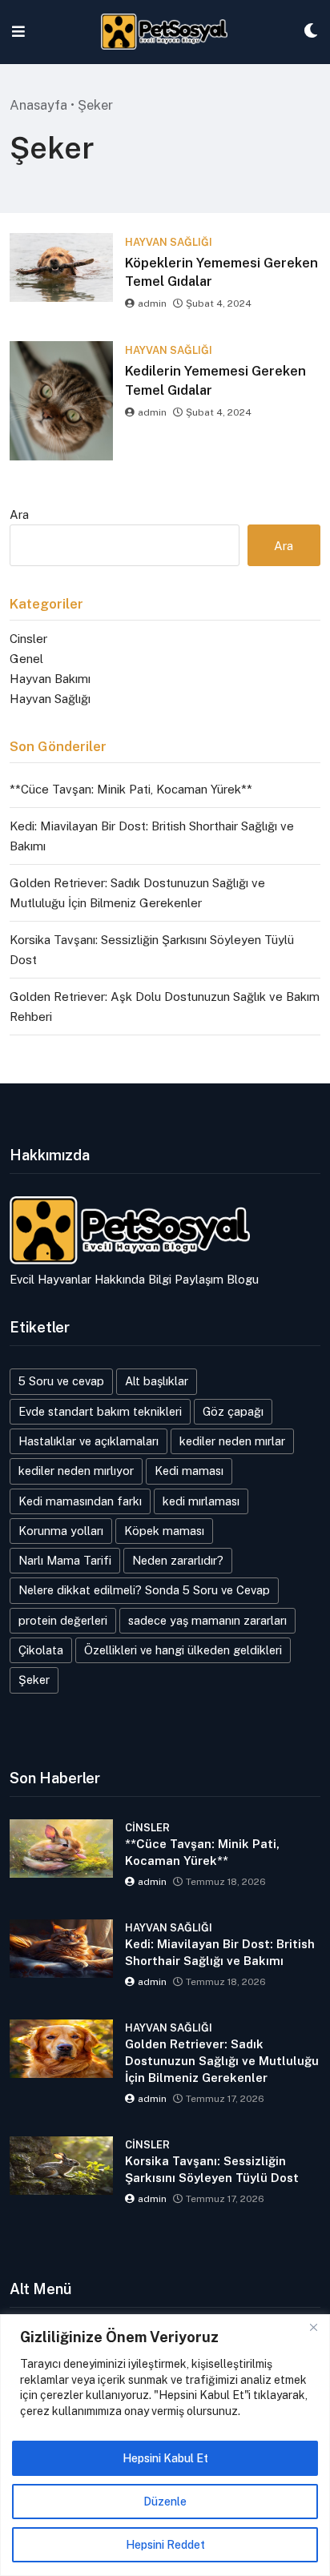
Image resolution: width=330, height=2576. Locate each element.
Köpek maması (164, 1531)
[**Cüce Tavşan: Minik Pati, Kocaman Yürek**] (61, 1849)
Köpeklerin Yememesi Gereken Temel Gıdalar (221, 272)
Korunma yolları (61, 1531)
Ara (19, 514)
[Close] (313, 2328)
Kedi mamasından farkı (80, 1501)
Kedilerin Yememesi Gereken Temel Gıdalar (215, 380)
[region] (165, 2445)
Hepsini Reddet (165, 2545)
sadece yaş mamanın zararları (207, 1620)
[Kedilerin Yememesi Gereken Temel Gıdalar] (61, 401)
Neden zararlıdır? (178, 1560)
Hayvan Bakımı (50, 679)
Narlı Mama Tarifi (65, 1560)
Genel (26, 659)
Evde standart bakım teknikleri (100, 1411)
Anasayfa (38, 105)
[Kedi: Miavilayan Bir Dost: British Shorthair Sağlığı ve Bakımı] (61, 1949)
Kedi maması (189, 1471)
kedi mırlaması (201, 1501)
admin (152, 303)
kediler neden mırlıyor (76, 1471)
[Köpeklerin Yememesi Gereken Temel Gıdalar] (61, 267)
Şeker (34, 1680)
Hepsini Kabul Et (165, 2458)
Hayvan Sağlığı (50, 699)
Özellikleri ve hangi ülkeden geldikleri (183, 1650)
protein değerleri (63, 1620)
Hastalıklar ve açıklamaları (89, 1441)
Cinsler (28, 639)
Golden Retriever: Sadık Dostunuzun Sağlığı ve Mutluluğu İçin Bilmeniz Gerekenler (222, 2061)
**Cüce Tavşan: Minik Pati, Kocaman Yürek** (131, 789)
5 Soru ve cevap (61, 1381)
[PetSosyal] (165, 32)
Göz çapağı (233, 1411)
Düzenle (165, 2502)
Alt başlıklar (157, 1381)
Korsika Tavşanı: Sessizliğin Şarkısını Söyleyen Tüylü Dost (212, 2169)
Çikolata (41, 1650)
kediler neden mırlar (232, 1441)
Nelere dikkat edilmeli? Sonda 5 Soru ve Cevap (144, 1590)
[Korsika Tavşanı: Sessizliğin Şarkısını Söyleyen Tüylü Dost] (61, 2166)
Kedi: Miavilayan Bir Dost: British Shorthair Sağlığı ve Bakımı (220, 1952)
